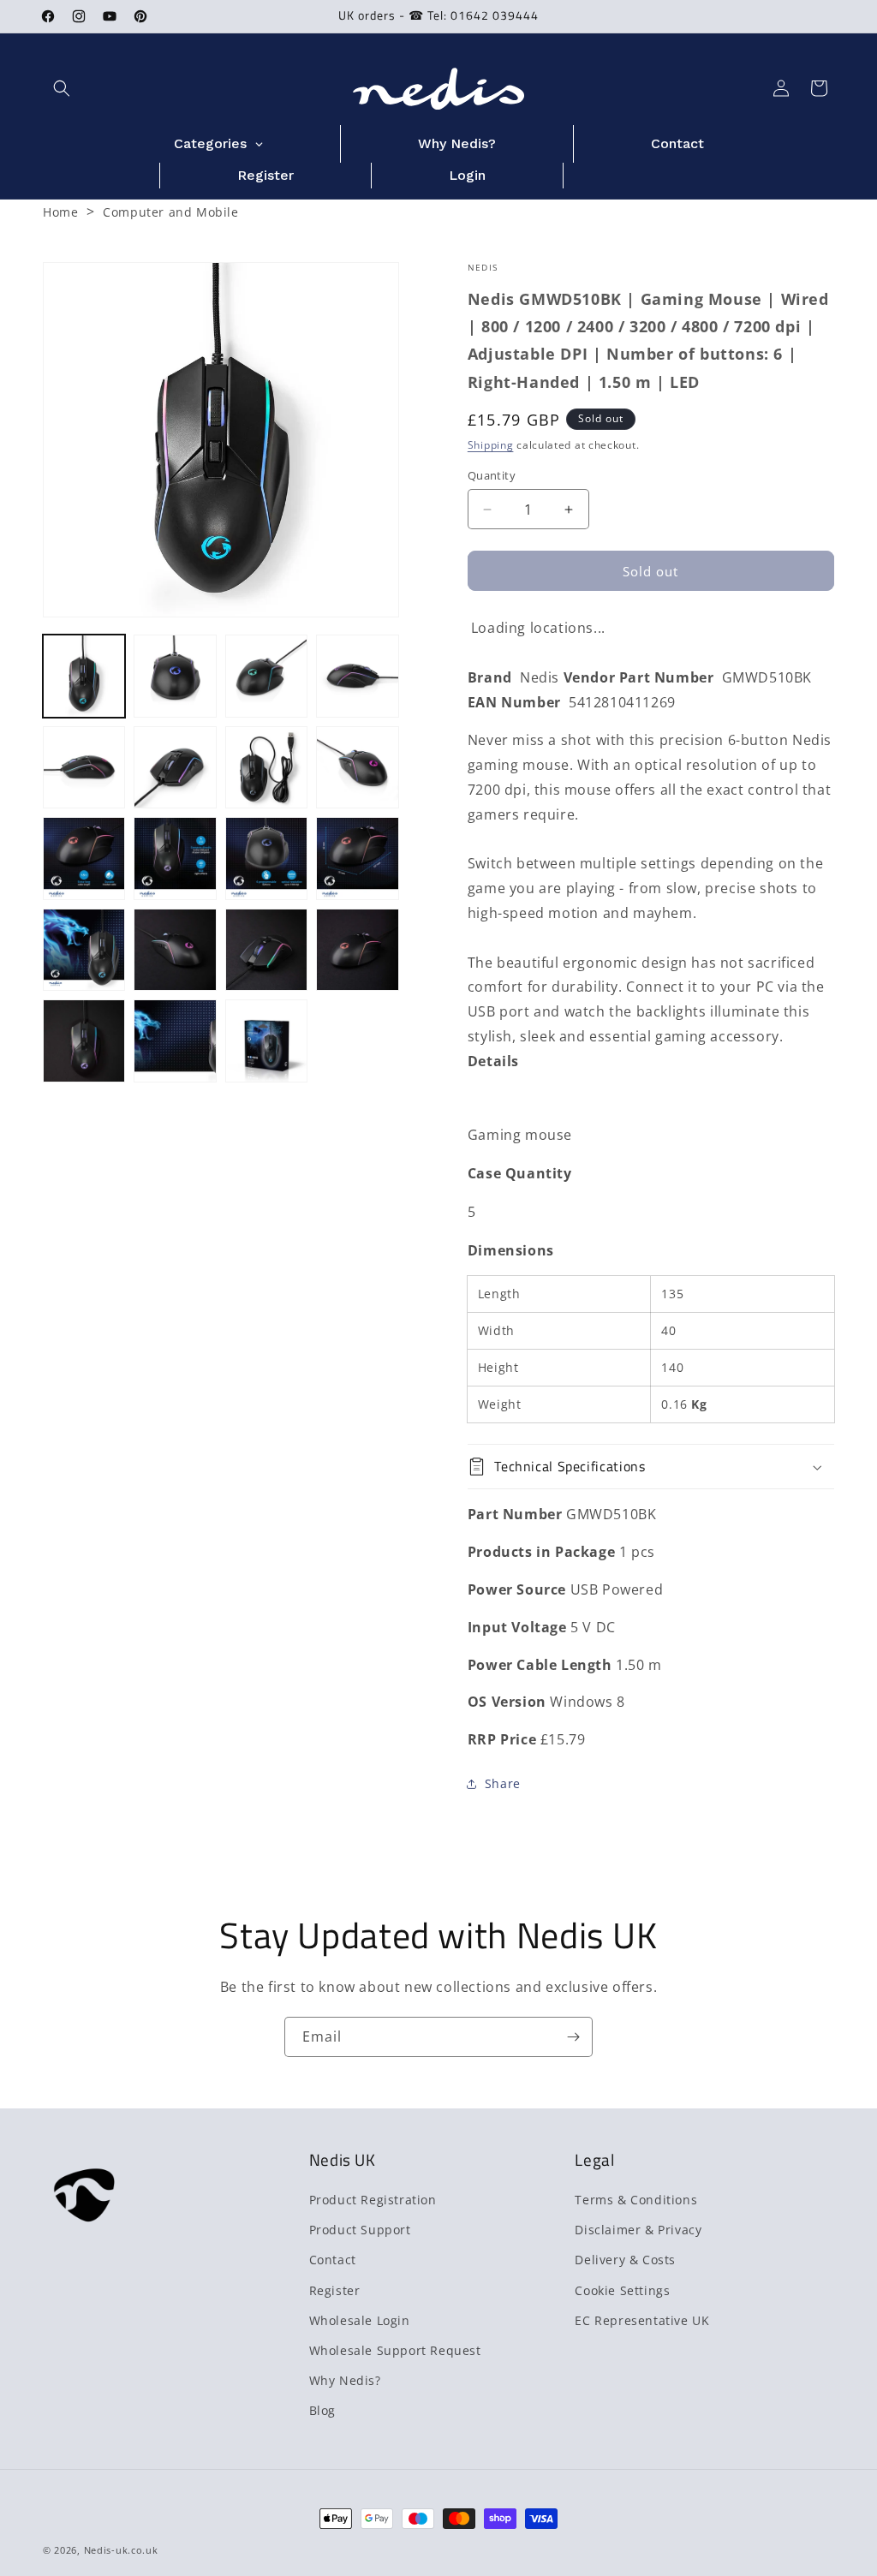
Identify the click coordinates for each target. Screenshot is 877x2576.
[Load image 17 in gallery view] (84, 1041)
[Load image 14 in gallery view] (175, 950)
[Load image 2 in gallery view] (175, 676)
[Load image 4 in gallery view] (357, 676)
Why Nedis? (345, 2380)
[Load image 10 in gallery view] (175, 858)
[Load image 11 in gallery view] (266, 858)
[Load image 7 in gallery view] (266, 767)
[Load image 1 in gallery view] (84, 676)
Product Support (360, 2230)
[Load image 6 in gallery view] (175, 767)
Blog (322, 2410)
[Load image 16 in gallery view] (357, 950)
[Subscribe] (573, 2037)
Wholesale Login (360, 2320)
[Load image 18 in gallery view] (175, 1041)
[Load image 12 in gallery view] (357, 858)
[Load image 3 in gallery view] (266, 676)
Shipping (491, 445)
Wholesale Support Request (395, 2350)
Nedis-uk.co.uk (121, 2550)
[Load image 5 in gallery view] (84, 767)
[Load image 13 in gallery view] (84, 950)
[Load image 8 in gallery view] (357, 767)
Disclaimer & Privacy (638, 2230)
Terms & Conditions (636, 2200)
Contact (333, 2260)
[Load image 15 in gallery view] (266, 950)
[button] (62, 88)
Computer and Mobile (170, 212)
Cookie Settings (622, 2290)
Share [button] (503, 1783)
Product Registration (373, 2200)
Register (335, 2290)
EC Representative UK (642, 2320)
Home (60, 212)
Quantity (492, 475)
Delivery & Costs (625, 2260)
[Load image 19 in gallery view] (266, 1041)
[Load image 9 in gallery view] (84, 858)
